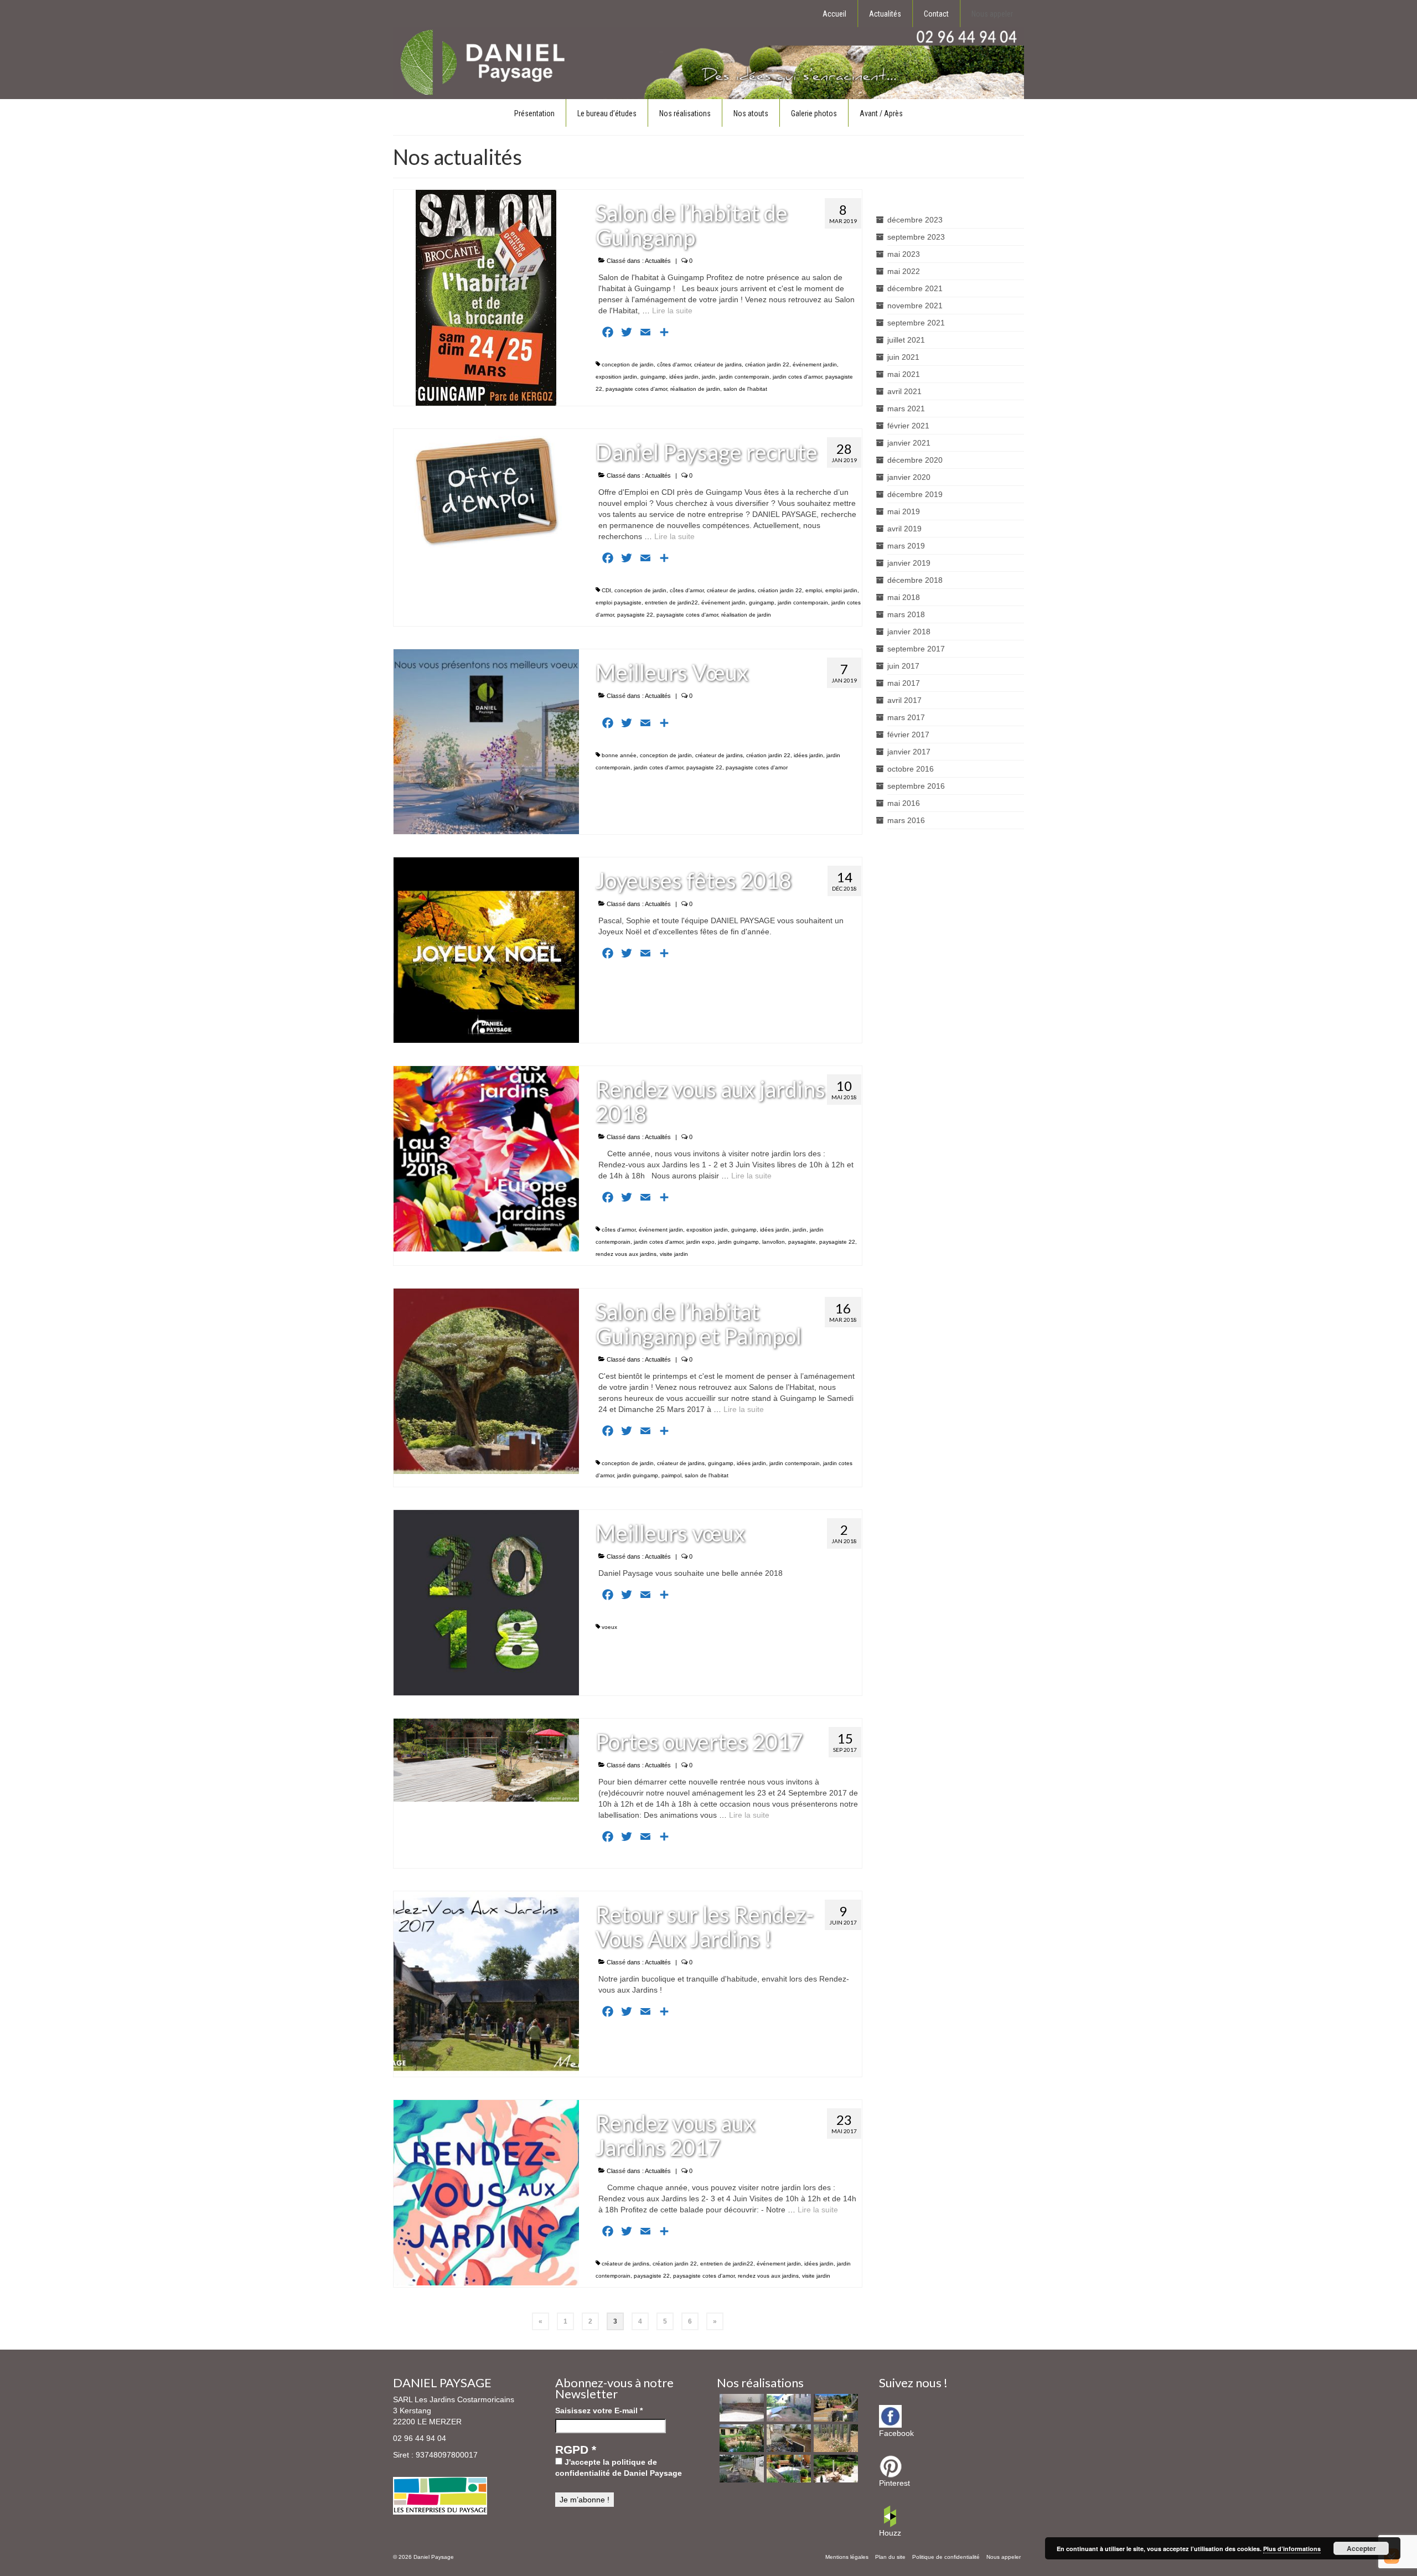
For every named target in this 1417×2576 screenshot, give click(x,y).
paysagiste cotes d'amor (636, 389)
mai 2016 (904, 803)
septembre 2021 (916, 323)
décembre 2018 (915, 580)
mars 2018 (906, 614)
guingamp (653, 377)
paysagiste (802, 1242)
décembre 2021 (915, 288)
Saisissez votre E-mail (599, 2411)
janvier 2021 (909, 443)
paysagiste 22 (635, 615)
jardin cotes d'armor (797, 377)
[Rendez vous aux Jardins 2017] (486, 2192)
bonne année (619, 755)
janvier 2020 (909, 477)
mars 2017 (906, 717)
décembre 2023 (915, 220)
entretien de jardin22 (671, 602)
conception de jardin (628, 364)
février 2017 (908, 734)
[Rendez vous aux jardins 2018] (486, 1158)
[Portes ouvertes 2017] (486, 1760)
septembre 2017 (916, 649)
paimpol (671, 1475)
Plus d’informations (1292, 2549)
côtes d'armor (674, 364)
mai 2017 (904, 683)
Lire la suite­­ (672, 311)
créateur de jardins (718, 364)
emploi (814, 590)
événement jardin (815, 364)
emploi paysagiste (619, 602)
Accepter (1361, 2548)
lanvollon (774, 1242)
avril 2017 (904, 700)
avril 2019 (904, 529)
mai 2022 (904, 271)
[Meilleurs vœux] (486, 1602)
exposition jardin (616, 377)
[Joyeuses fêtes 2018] (486, 950)
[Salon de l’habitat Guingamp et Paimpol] (486, 1380)
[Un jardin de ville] (787, 2469)
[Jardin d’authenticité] (834, 2469)
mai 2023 (904, 254)
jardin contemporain (744, 377)
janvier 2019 (909, 563)
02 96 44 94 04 (420, 2438)
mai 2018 (904, 597)
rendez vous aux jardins (626, 1254)
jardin (709, 377)
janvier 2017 (909, 752)
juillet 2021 (906, 340)
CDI (606, 590)
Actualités (658, 261)
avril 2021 (904, 391)
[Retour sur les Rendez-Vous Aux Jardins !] (486, 1983)
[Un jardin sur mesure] (787, 2408)
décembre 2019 (915, 494)
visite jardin (674, 1254)
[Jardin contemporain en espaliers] (834, 2408)
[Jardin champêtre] (740, 2469)
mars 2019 (906, 546)
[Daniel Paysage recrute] (486, 490)
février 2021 (908, 426)
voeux (609, 1627)
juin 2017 (903, 666)
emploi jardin (841, 590)
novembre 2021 (915, 306)
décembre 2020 (915, 460)
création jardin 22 (767, 364)
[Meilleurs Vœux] (486, 741)
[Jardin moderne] (787, 2438)
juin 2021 (903, 357)
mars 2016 (906, 820)
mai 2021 (904, 374)
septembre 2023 (916, 237)
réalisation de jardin (695, 389)
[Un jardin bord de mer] (740, 2438)
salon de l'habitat (745, 389)
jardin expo (700, 1242)
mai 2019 (904, 511)
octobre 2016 (911, 769)
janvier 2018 (909, 632)
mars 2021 (906, 408)
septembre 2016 (916, 786)
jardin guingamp (738, 1242)
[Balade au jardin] (834, 2438)
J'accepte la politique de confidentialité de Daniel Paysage (619, 2468)
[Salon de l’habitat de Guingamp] (486, 297)
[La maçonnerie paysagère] (740, 2408)
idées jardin (684, 377)
